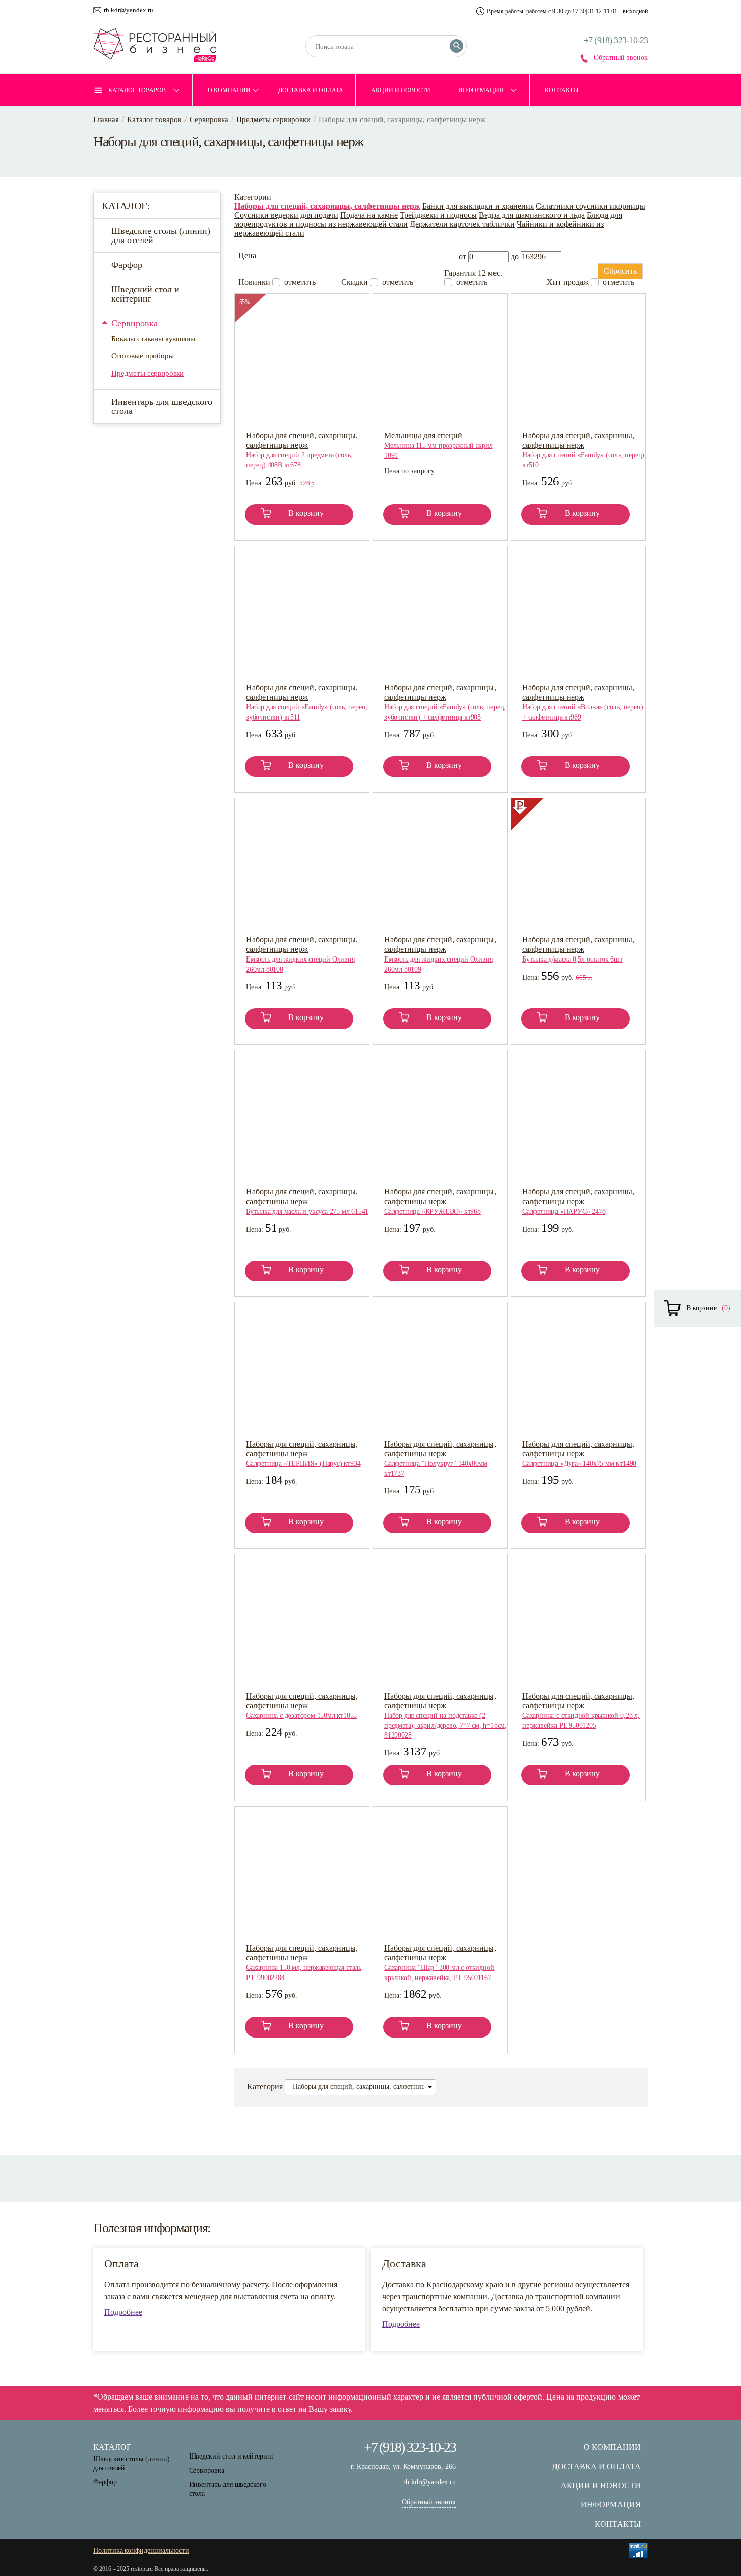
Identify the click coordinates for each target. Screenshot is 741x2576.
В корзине (701, 1308)
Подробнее (123, 2312)
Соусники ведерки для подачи (286, 215)
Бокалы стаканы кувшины (153, 339)
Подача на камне (369, 215)
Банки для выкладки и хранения (478, 206)
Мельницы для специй (423, 435)
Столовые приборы (143, 356)
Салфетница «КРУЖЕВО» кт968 (433, 1211)
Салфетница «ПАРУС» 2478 (564, 1211)
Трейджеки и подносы (438, 215)
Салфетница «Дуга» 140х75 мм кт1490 (579, 1463)
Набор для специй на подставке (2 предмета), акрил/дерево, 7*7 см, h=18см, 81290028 (445, 1725)
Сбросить (620, 271)
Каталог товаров (137, 90)
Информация (481, 90)
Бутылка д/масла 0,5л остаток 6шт (572, 959)
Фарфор (127, 265)
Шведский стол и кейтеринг (145, 294)
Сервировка (209, 119)
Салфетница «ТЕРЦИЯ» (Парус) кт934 (303, 1463)
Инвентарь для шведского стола (162, 406)
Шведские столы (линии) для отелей (161, 235)
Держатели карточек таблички (462, 224)
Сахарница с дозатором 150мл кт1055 (301, 1716)
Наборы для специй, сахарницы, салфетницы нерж (327, 206)
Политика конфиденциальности (141, 2551)
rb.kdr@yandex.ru (129, 10)
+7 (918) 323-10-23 (616, 40)
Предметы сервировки (273, 119)
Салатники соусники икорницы (591, 206)
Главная (106, 119)
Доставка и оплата (311, 90)
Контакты (562, 90)
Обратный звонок (621, 58)
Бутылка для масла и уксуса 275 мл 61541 (307, 1211)
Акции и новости (401, 90)
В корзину (306, 513)
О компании (229, 90)
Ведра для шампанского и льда (532, 215)
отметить (300, 282)
